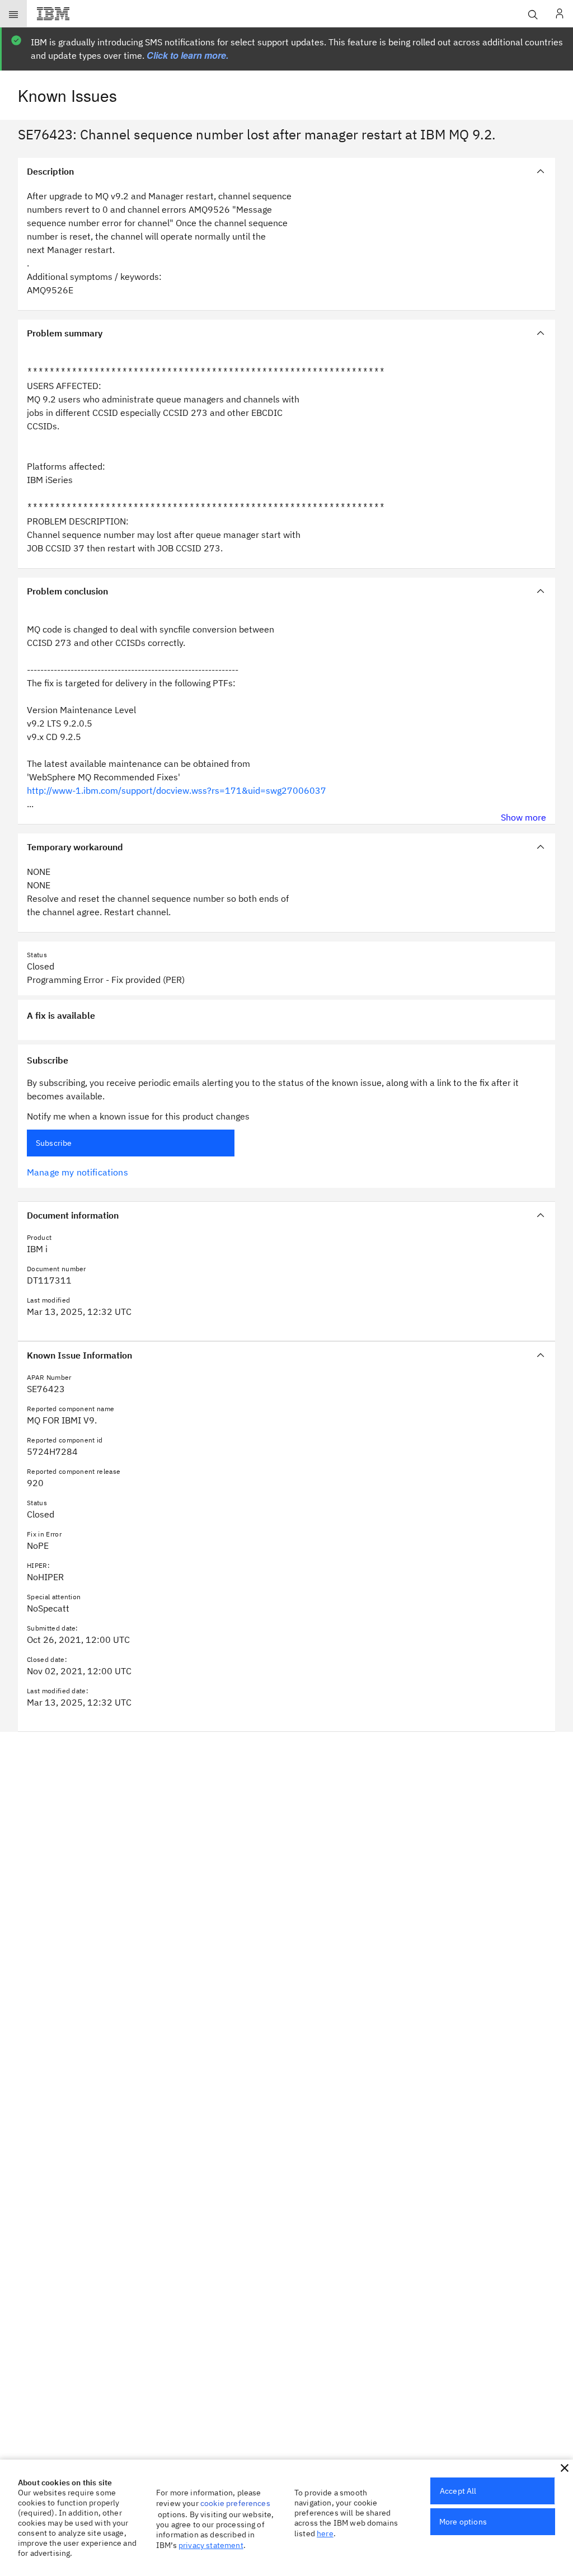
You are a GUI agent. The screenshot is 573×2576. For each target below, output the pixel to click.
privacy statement (211, 2545)
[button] (565, 2468)
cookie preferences (235, 2503)
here (325, 2533)
